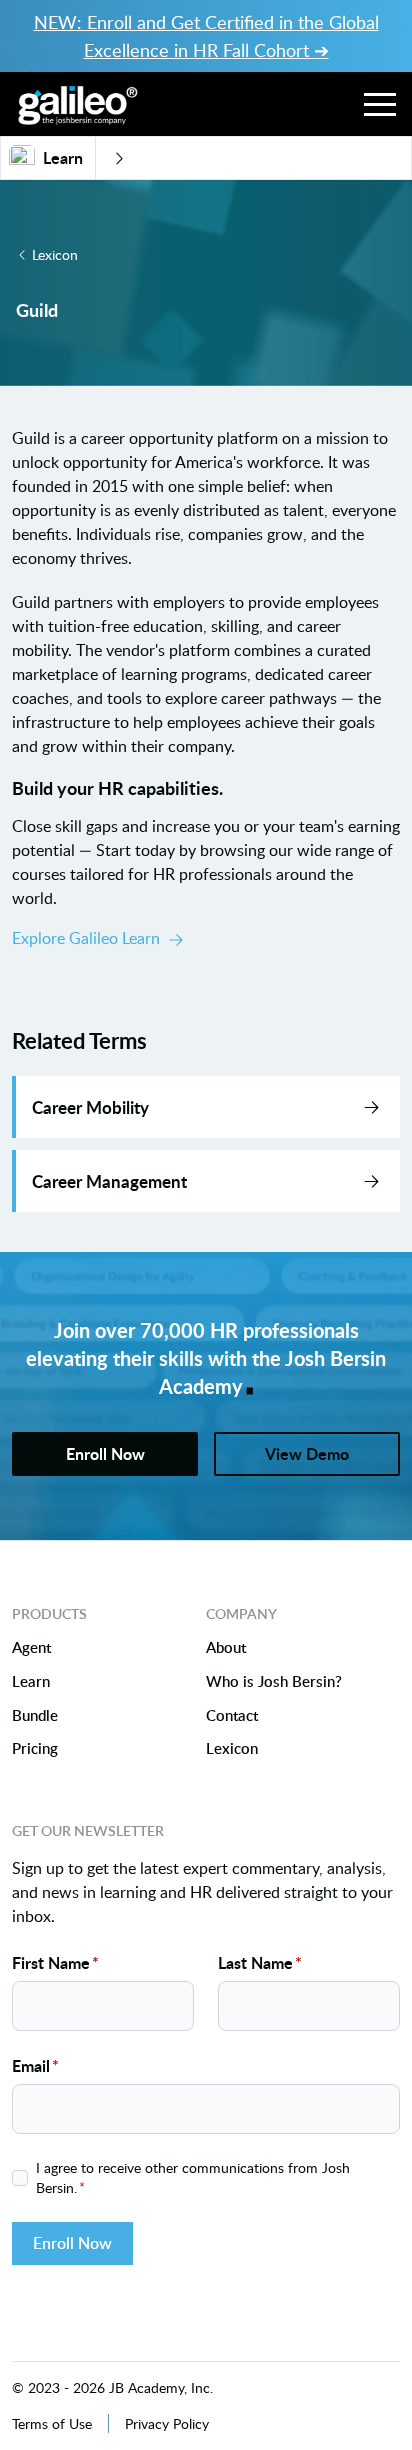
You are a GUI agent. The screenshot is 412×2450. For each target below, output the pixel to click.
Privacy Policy (167, 2423)
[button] (380, 104)
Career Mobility (90, 1107)
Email (35, 2065)
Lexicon (55, 254)
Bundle (35, 1716)
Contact (232, 1716)
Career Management (109, 1181)
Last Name (260, 1962)
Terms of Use (52, 2423)
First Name (55, 1962)
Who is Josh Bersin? (274, 1682)
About (226, 1648)
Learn (31, 1682)
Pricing (35, 1749)
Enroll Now (72, 2243)
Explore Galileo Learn (86, 938)
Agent (31, 1648)
